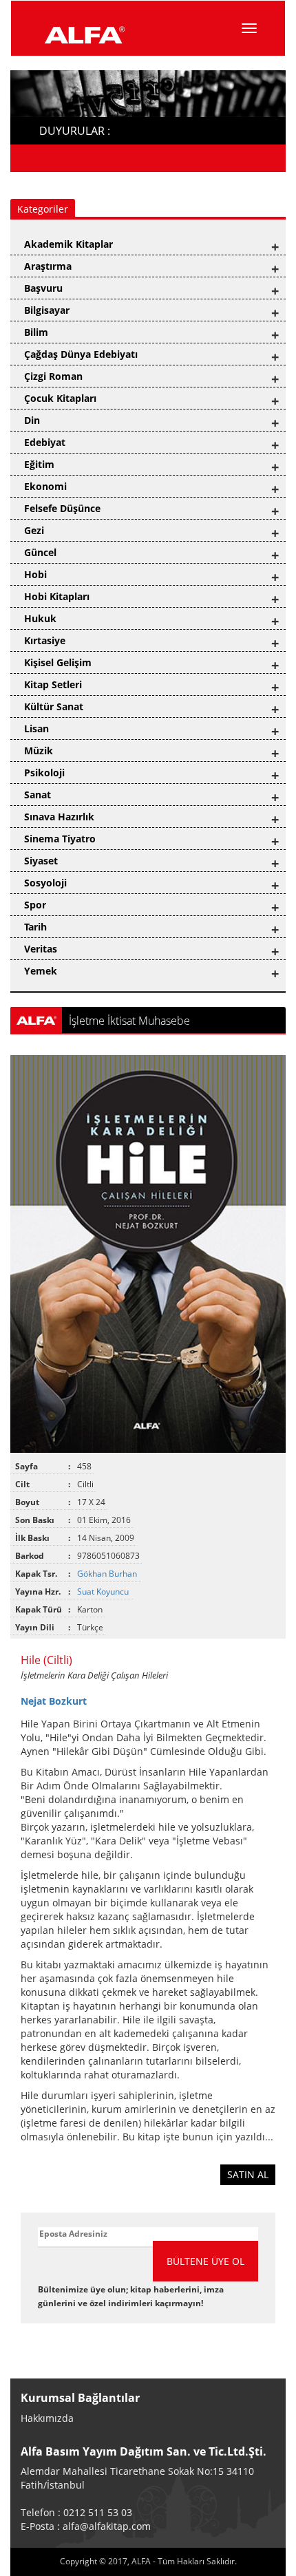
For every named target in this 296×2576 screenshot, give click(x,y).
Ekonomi (45, 486)
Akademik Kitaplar (68, 244)
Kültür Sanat (54, 706)
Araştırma (48, 266)
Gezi (34, 530)
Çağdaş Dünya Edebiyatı (81, 354)
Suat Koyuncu (104, 1592)
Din (32, 420)
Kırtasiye (45, 640)
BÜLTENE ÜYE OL (205, 2261)
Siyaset (41, 861)
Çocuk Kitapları (60, 398)
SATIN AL (248, 2174)
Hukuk (40, 618)
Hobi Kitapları (57, 596)
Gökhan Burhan (108, 1574)
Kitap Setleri (53, 684)
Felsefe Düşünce (62, 508)
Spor (35, 905)
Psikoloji (44, 773)
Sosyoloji (45, 883)
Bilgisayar (47, 310)
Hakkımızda (47, 2418)
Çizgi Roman (53, 376)
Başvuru (43, 288)
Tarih (35, 927)
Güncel (40, 552)
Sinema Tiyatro (60, 839)
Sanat (38, 795)
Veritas (41, 949)
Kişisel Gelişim (58, 662)
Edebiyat (45, 442)
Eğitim (39, 464)
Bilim (36, 332)
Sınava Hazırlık (59, 817)
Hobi (35, 574)
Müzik (39, 751)
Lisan (36, 728)
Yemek (41, 971)
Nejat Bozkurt (54, 1701)
